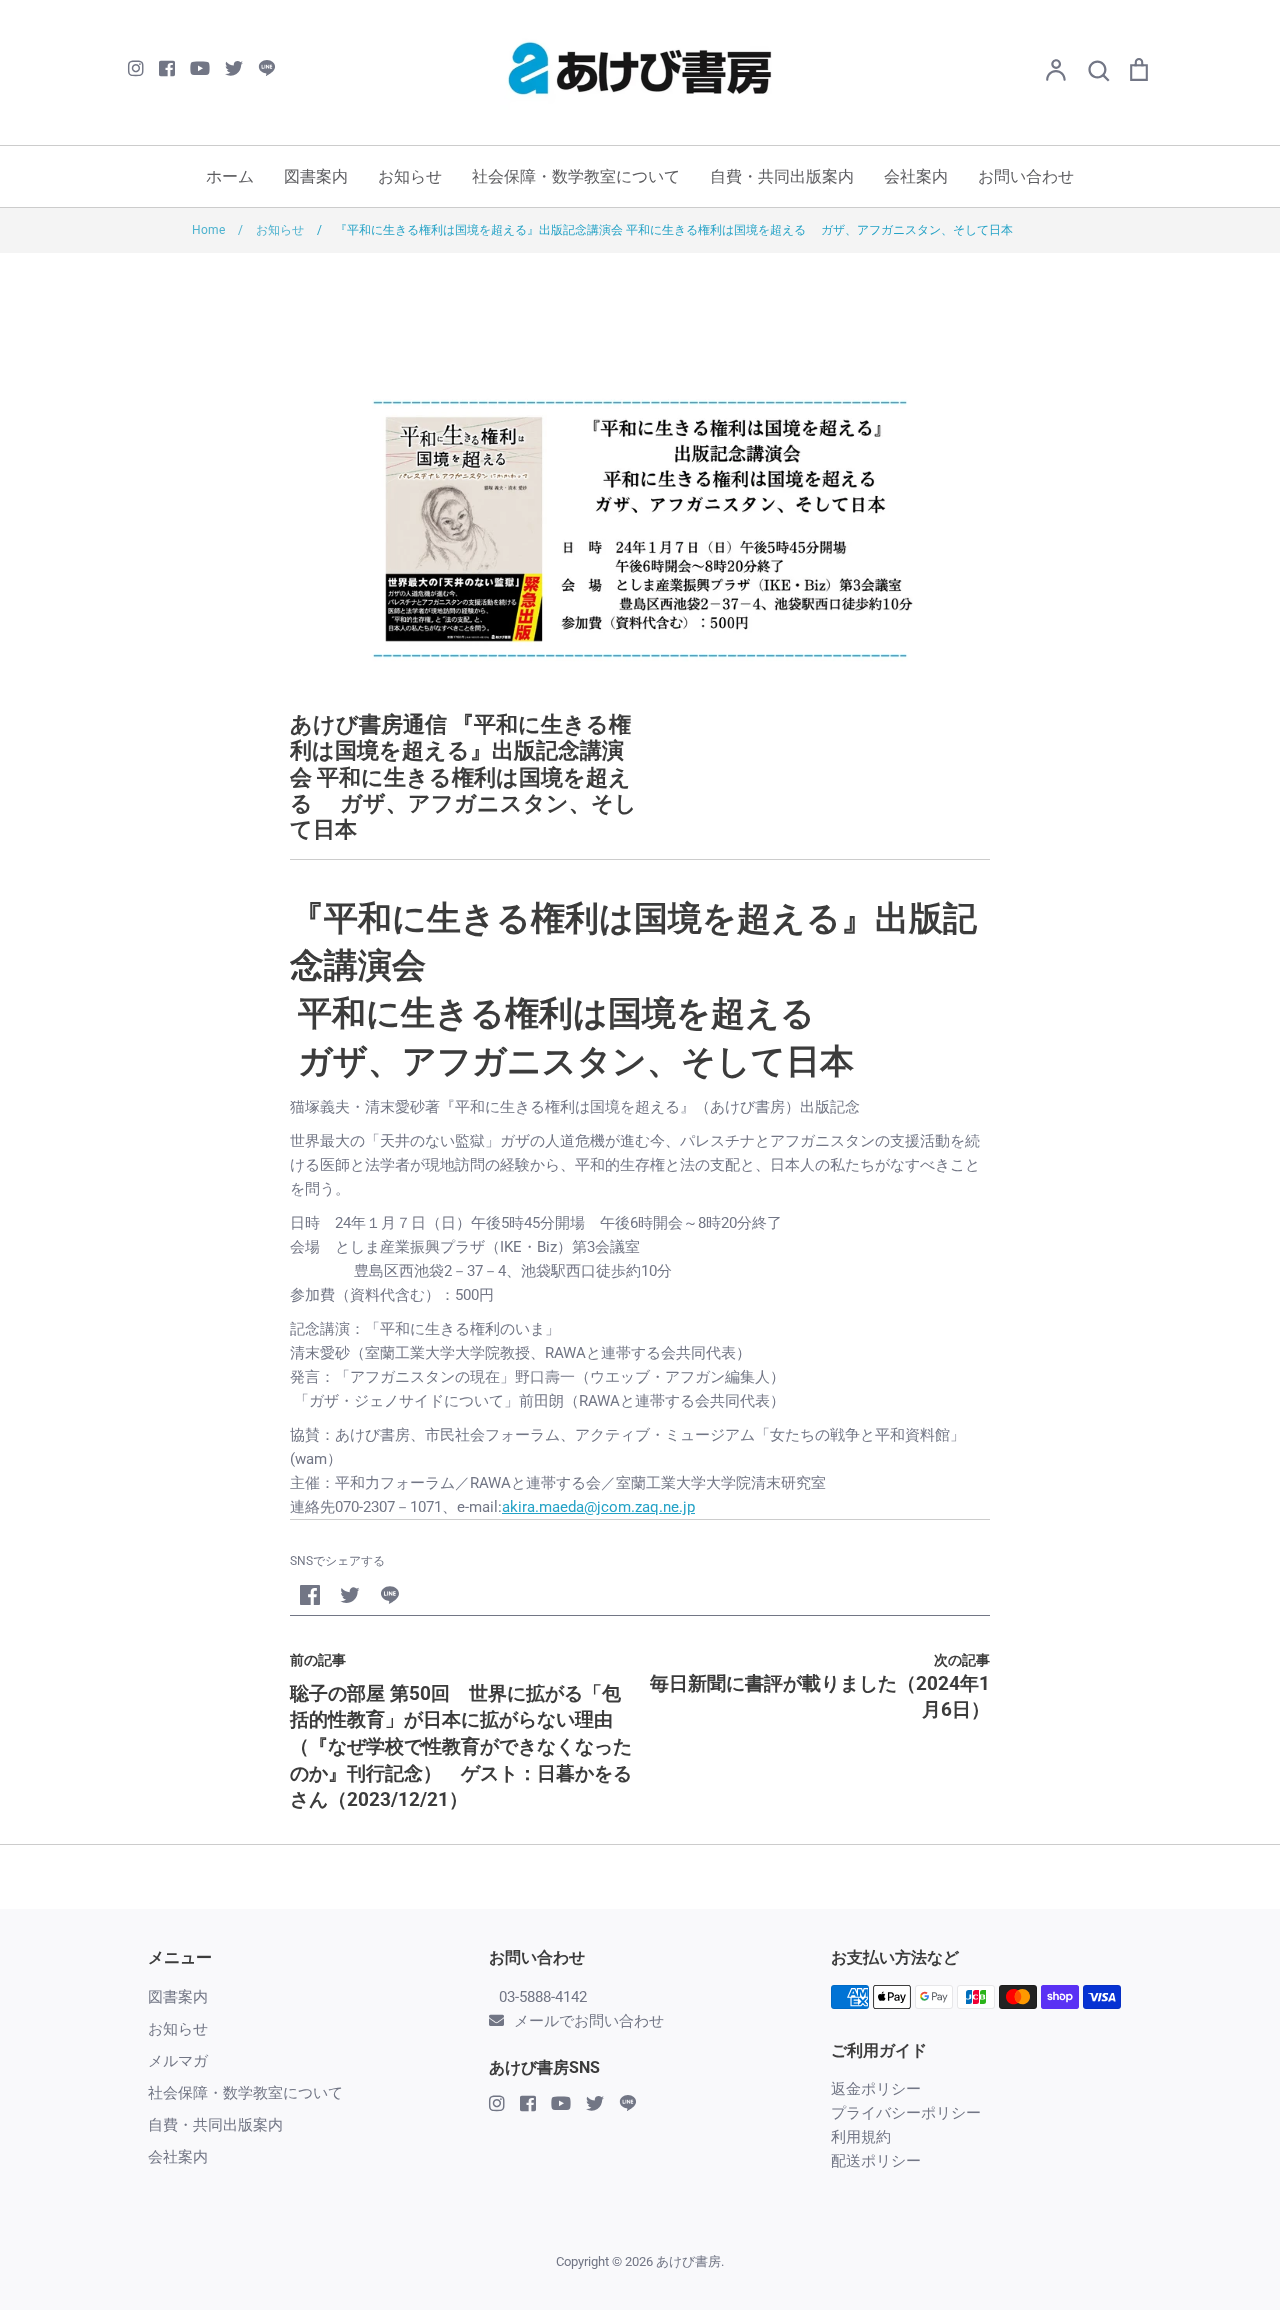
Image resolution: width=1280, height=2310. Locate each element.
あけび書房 (688, 2261)
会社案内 (916, 176)
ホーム (230, 176)
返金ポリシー (876, 2089)
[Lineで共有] (390, 1595)
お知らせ (410, 176)
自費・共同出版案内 (782, 176)
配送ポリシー (876, 2161)
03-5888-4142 (543, 1997)
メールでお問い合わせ (589, 2021)
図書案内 (316, 176)
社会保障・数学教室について (576, 176)
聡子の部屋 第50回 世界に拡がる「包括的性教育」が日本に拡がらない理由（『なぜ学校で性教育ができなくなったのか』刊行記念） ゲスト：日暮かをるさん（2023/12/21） (461, 1746)
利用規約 (861, 2137)
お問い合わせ (1026, 176)
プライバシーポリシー (906, 2113)
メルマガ (178, 2061)
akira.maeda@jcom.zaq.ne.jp (598, 1507)
